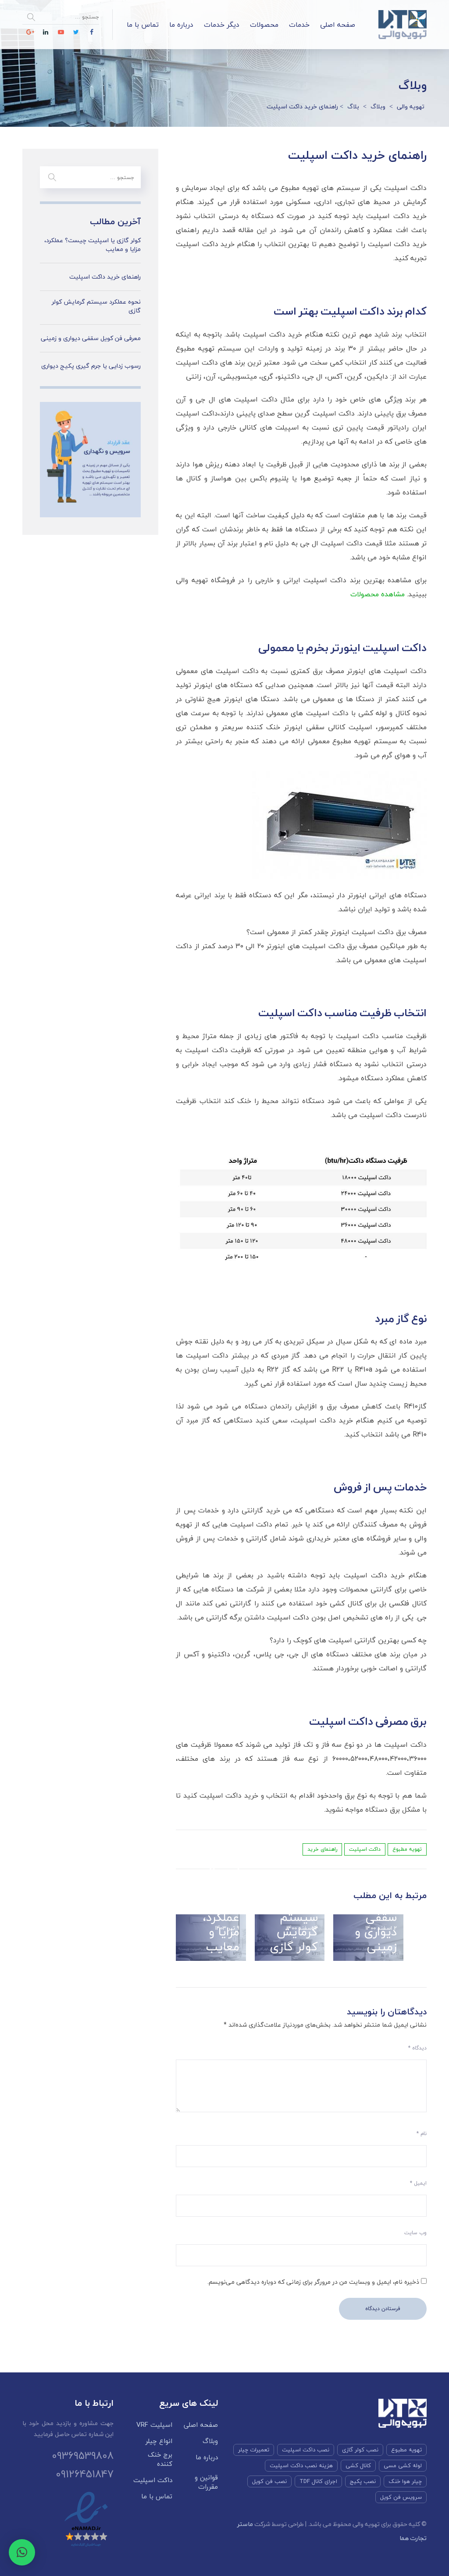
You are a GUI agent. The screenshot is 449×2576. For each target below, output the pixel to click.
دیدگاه (417, 2048)
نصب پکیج (363, 2481)
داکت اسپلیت (365, 1849)
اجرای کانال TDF (318, 2481)
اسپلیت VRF (154, 2425)
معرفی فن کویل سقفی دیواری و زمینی (372, 1917)
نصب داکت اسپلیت (306, 2450)
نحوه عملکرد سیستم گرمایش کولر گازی (294, 1917)
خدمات (299, 25)
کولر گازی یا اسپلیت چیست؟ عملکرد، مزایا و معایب (214, 1910)
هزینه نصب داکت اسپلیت (301, 2465)
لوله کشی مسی (403, 2465)
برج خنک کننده (160, 2459)
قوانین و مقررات (206, 2482)
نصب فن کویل (269, 2481)
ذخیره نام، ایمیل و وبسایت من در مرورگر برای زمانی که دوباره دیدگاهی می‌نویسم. (313, 2282)
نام (422, 2134)
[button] (22, 2552)
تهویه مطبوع (407, 1849)
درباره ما (181, 25)
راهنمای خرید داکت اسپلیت (105, 277)
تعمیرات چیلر (254, 2450)
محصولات (264, 25)
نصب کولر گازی (360, 2450)
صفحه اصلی (338, 25)
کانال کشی (358, 2465)
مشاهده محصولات (378, 594)
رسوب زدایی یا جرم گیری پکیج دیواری (91, 366)
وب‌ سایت (415, 2233)
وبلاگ (210, 2441)
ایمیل (418, 2183)
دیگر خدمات (222, 25)
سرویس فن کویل (401, 2497)
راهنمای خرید (322, 1849)
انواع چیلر (159, 2441)
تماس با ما (143, 25)
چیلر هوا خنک (405, 2481)
